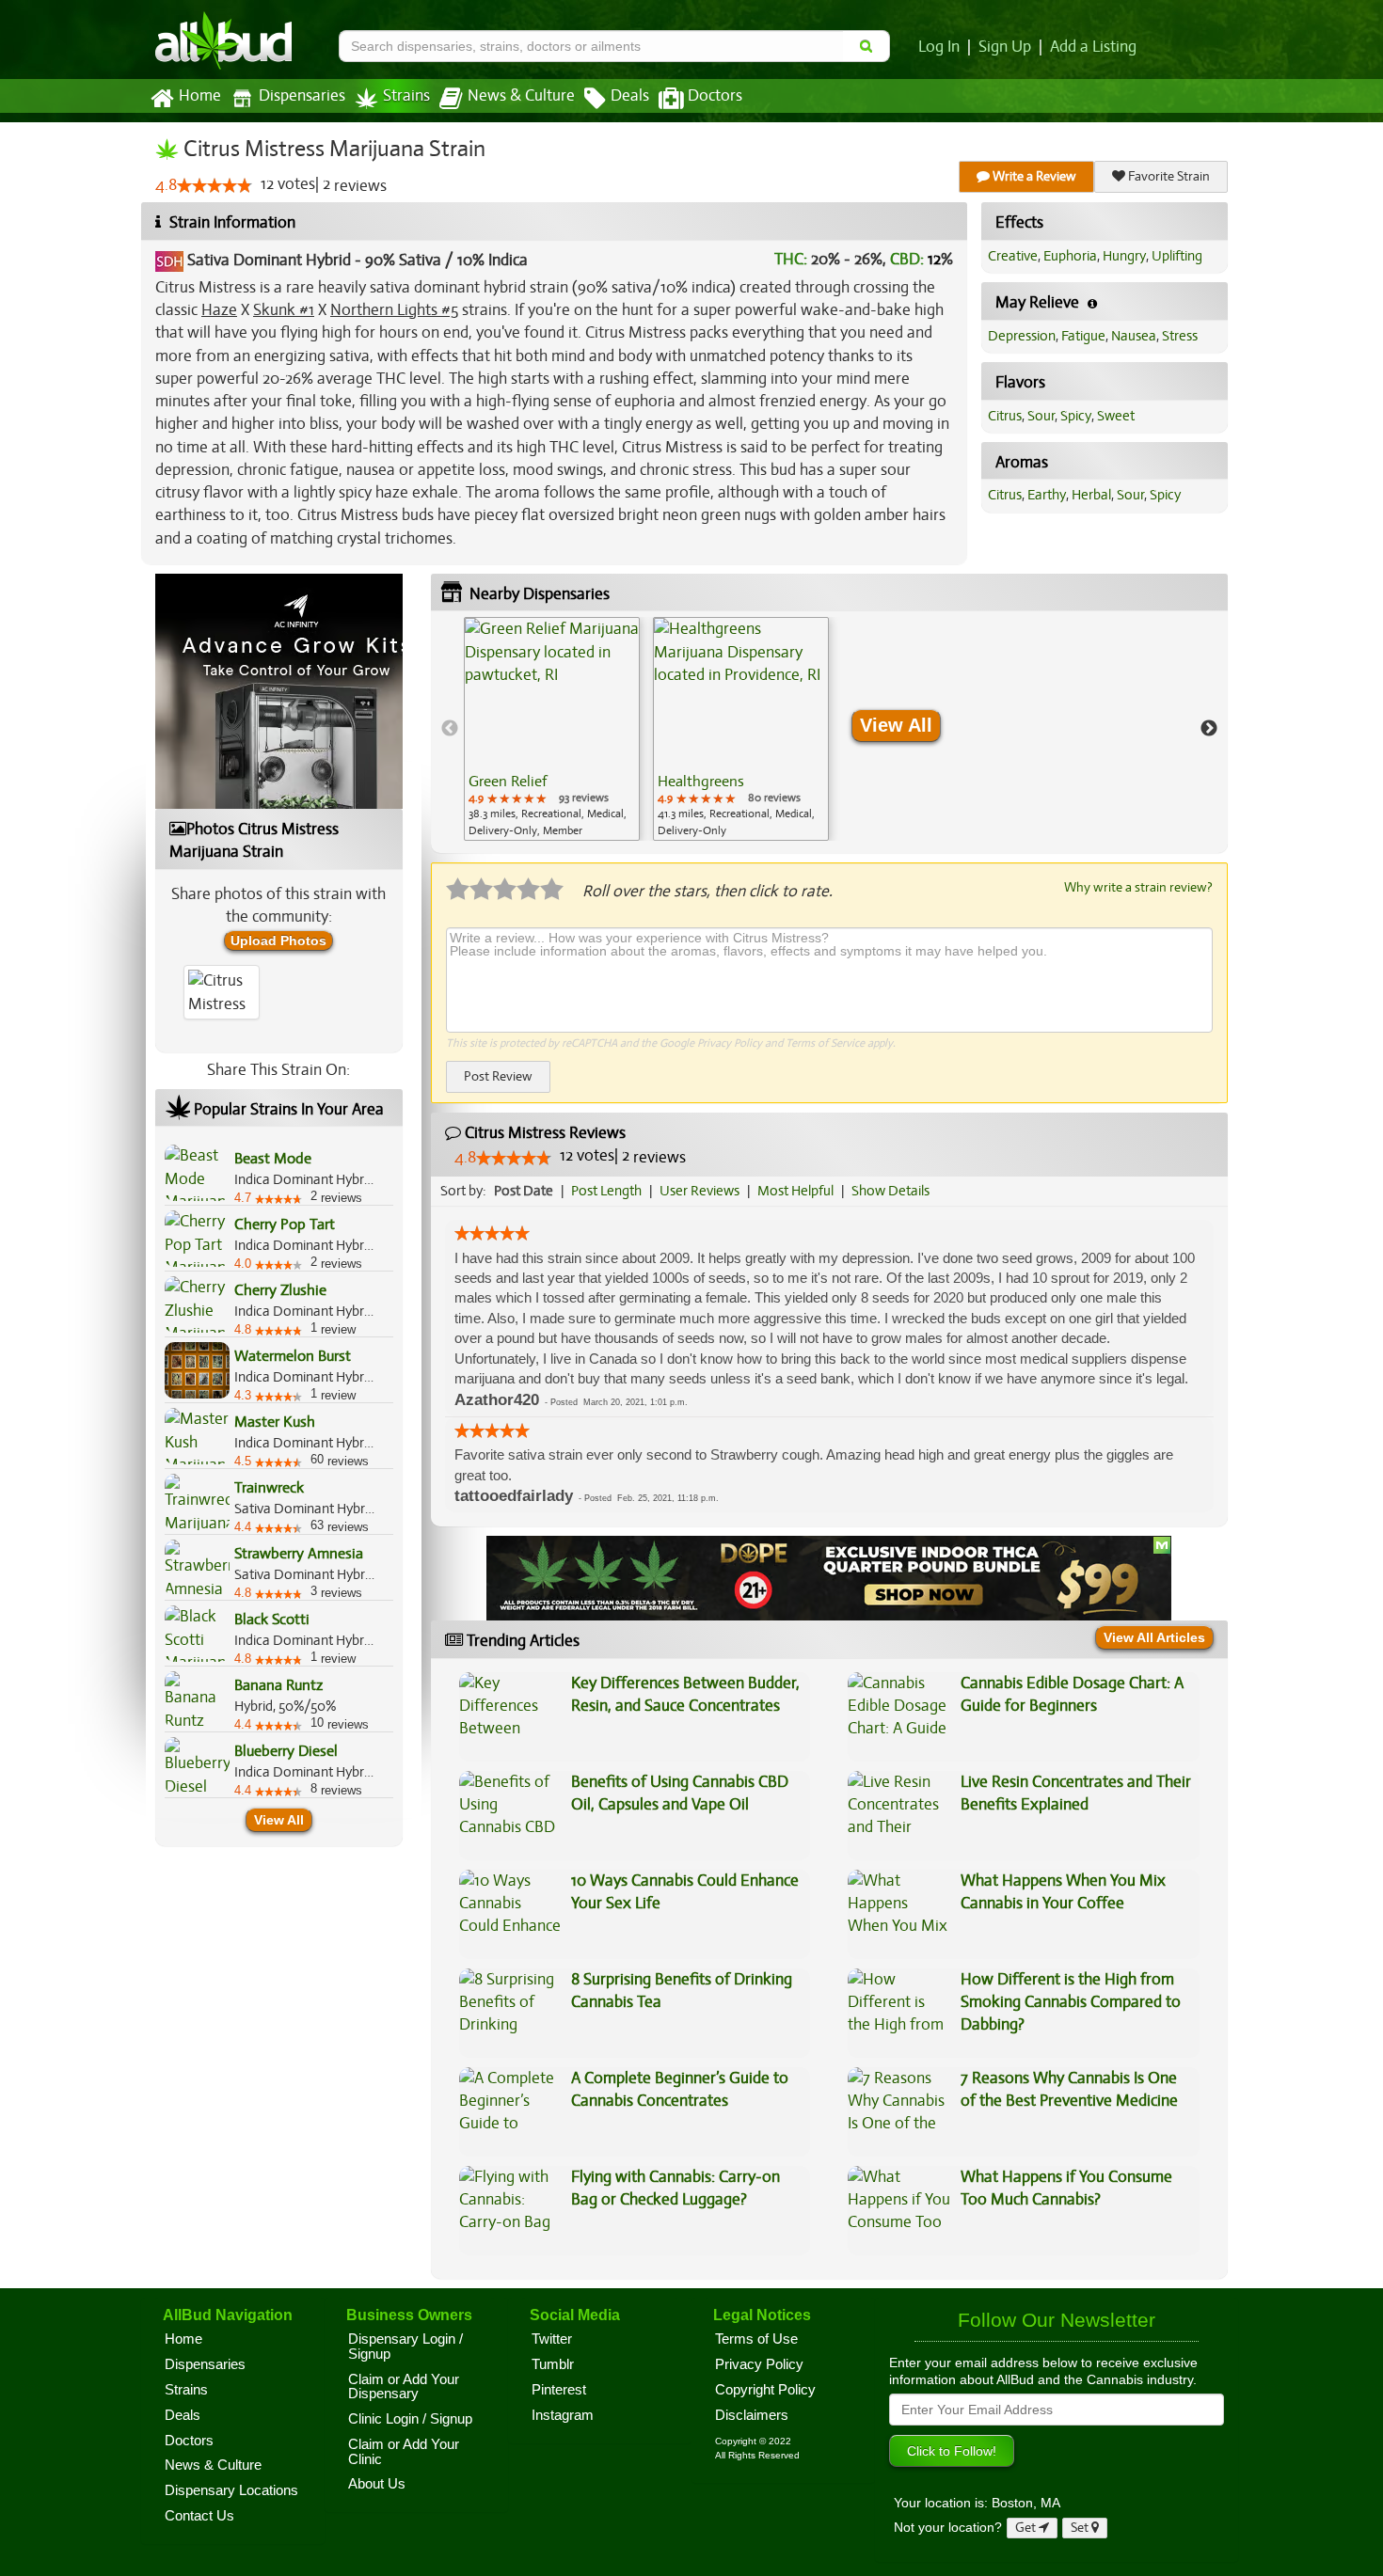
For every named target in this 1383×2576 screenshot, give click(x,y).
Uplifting (1177, 256)
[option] (552, 729)
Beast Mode (273, 1159)
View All (279, 1820)
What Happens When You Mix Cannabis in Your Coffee (1063, 1892)
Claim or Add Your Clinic (404, 2452)
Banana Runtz (278, 1685)
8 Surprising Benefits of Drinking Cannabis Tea (682, 1991)
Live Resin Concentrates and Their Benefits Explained (1076, 1793)
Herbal (1091, 495)
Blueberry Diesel (286, 1751)
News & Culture (521, 96)
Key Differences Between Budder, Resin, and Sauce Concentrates (685, 1694)
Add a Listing (1093, 47)
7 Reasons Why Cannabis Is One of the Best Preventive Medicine (1069, 2089)
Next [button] (1209, 729)
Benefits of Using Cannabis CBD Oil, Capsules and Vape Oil (680, 1793)
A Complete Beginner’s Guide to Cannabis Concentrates (680, 2089)
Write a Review (1033, 176)
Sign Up (1005, 47)
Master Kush (275, 1422)
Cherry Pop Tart (285, 1225)
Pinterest (559, 2390)
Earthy (1047, 495)
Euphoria (1070, 256)
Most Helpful (795, 1191)
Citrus (1005, 416)
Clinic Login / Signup (410, 2419)
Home (200, 96)
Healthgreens (701, 782)
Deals (630, 96)
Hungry (1124, 256)
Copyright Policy (765, 2390)
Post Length (606, 1191)
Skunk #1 (284, 310)
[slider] (215, 185)
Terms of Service (825, 1043)
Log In (939, 47)
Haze (219, 310)
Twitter (552, 2339)
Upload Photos (278, 940)
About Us (377, 2484)
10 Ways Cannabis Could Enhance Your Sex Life (685, 1892)
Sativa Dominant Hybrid (269, 260)
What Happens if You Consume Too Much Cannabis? (1066, 2188)
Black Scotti (272, 1620)
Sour (1041, 416)
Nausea (1134, 336)
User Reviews (699, 1191)
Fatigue (1083, 336)
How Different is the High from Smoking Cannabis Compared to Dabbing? (1071, 2002)
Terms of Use (756, 2339)
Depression (1022, 336)
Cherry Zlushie (280, 1290)
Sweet (1116, 416)
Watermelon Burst (293, 1356)
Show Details (890, 1191)
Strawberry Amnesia (299, 1554)
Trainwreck (269, 1488)
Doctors (715, 96)
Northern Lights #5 (394, 310)
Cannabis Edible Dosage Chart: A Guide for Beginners (1072, 1694)
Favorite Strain (1168, 176)
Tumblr (553, 2364)
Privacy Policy (730, 1043)
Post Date (524, 1191)
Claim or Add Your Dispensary (404, 2387)
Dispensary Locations (231, 2490)
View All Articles (1154, 1637)
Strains (406, 96)
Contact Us (199, 2516)
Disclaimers (752, 2415)
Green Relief (508, 782)
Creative (1013, 256)
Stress (1180, 336)
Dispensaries (302, 96)
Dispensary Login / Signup (405, 2347)
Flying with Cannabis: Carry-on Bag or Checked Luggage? (676, 2188)
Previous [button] (450, 729)
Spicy (1076, 416)
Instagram (563, 2415)
